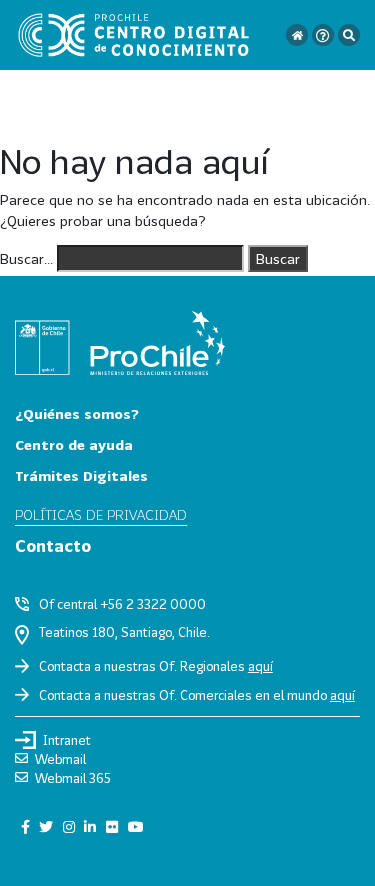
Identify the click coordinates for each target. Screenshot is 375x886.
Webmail (60, 759)
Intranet (67, 740)
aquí (260, 666)
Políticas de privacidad (101, 514)
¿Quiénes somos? (77, 413)
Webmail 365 (73, 778)
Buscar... (26, 258)
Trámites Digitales (81, 475)
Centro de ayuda (74, 444)
